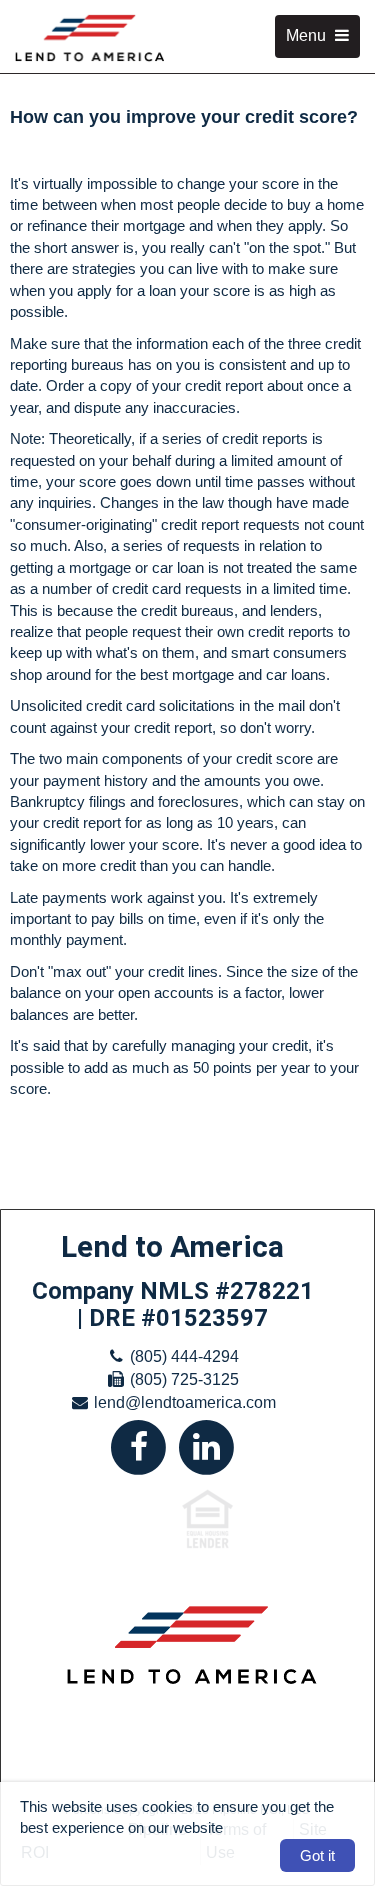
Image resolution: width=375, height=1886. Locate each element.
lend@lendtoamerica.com (185, 1402)
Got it (317, 1855)
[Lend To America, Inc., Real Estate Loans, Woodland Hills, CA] (91, 1767)
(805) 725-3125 (184, 1379)
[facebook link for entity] (139, 1445)
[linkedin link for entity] (207, 1445)
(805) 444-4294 (184, 1356)
